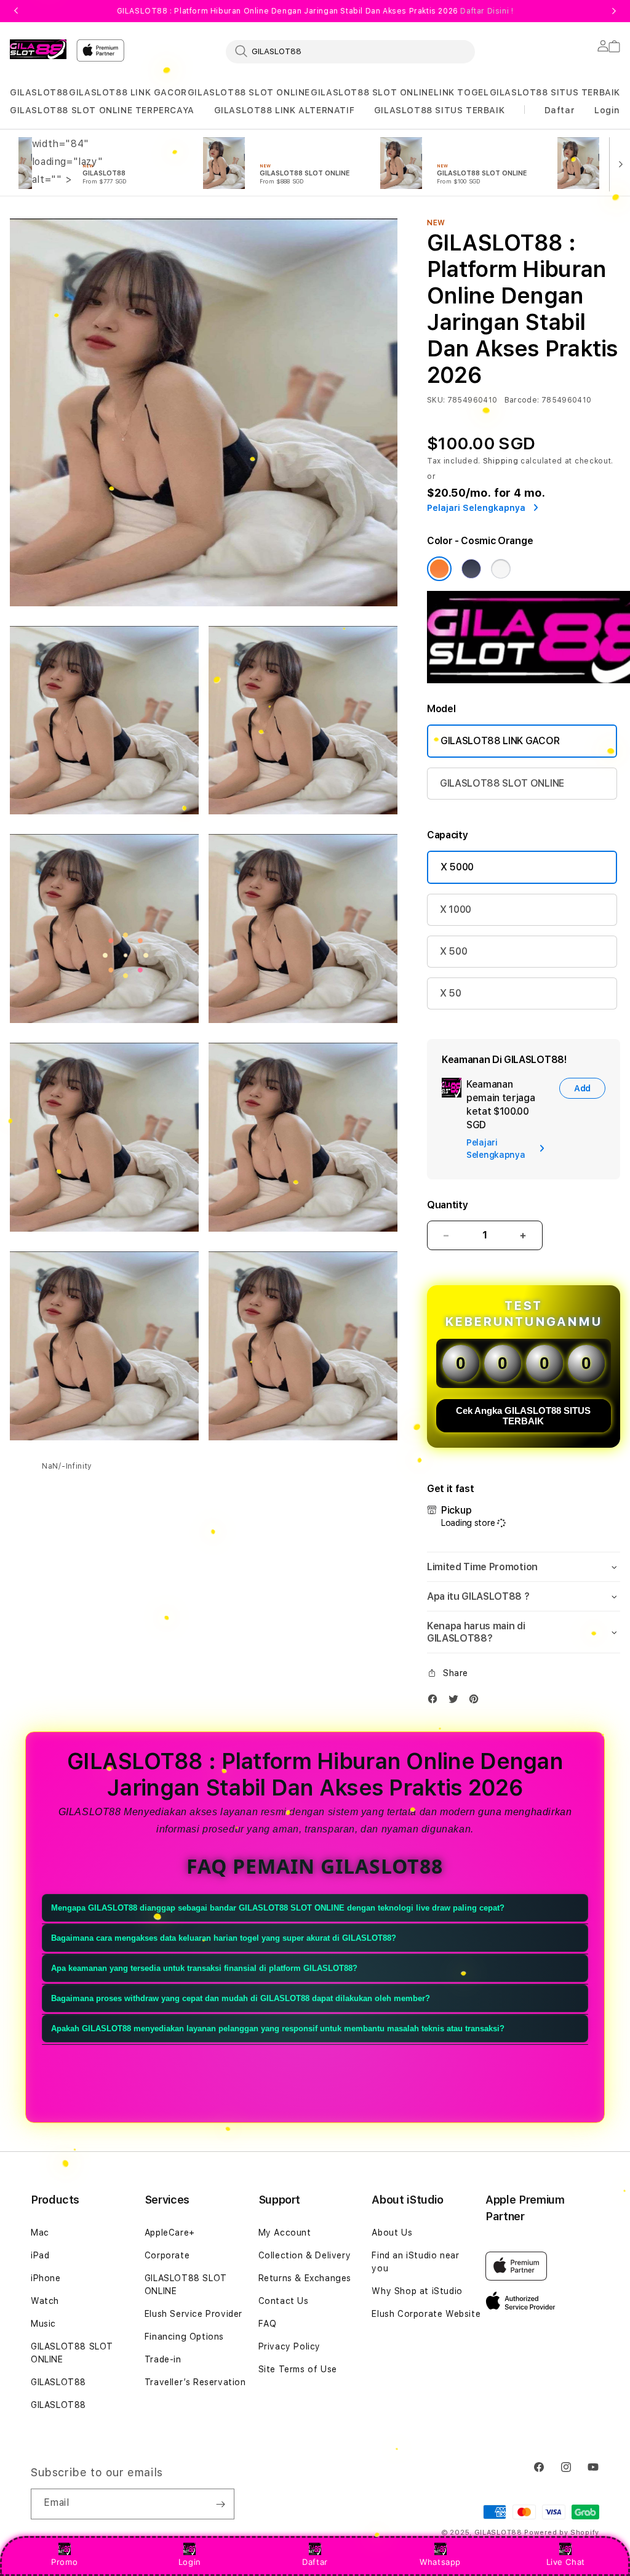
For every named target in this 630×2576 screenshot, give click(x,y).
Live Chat (566, 2562)
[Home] (38, 49)
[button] (39, 93)
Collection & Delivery (305, 2255)
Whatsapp (440, 2562)
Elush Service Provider (193, 2314)
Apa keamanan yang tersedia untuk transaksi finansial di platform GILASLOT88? (204, 1968)
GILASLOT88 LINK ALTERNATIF (285, 110)
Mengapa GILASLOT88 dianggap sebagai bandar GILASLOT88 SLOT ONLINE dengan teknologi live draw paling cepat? (278, 1908)
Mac (40, 2233)
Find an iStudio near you (415, 2262)
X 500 (453, 951)
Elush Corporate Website (426, 2314)
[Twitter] (457, 1702)
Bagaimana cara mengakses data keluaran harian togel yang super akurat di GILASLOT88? (224, 1938)
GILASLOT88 (39, 92)
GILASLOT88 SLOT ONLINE (249, 92)
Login (190, 2562)
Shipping (501, 461)
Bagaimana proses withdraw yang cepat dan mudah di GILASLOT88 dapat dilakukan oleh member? (241, 1998)
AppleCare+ (170, 2233)
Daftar (315, 2562)
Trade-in (163, 2359)
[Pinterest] (477, 1702)
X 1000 (456, 909)
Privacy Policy (289, 2346)
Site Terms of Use (298, 2369)
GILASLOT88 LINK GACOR (128, 92)
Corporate (167, 2255)
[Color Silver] (501, 569)
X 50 (451, 993)
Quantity (447, 1205)
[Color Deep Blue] (471, 569)
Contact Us (284, 2301)
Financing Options (184, 2337)
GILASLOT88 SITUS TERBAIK (555, 92)
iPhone (46, 2278)
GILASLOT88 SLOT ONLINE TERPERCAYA (102, 110)
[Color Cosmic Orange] (439, 569)
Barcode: (522, 400)
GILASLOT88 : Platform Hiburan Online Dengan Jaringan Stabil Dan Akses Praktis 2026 (315, 11)
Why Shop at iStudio (417, 2291)
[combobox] (350, 51)
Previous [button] (16, 11)
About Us (392, 2233)
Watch (45, 2301)
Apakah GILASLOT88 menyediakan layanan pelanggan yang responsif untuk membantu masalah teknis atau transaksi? (278, 2028)
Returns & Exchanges (305, 2278)
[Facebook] (436, 1702)
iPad (40, 2255)
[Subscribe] (220, 2504)
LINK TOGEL (461, 92)
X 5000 (457, 867)
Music (43, 2324)
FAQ (268, 2324)
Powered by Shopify (562, 2533)
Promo (64, 2562)
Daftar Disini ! (487, 11)
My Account (285, 2233)
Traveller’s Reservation (195, 2382)
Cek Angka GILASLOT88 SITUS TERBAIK (523, 1416)
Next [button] (614, 11)
